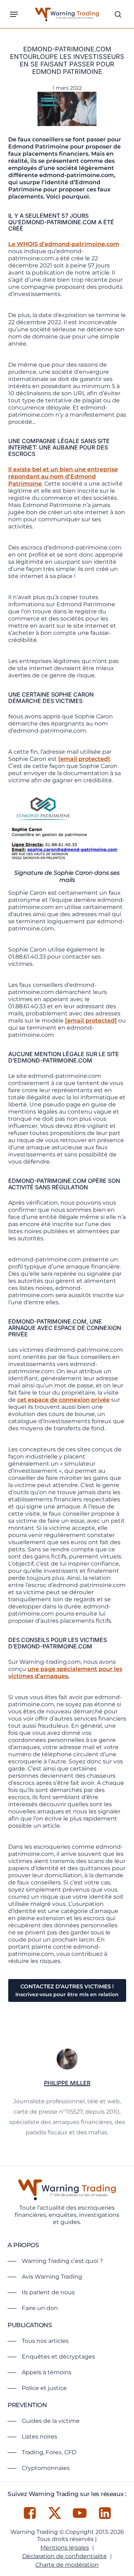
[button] (14, 14)
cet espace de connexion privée (63, 1400)
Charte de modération (67, 2565)
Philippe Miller (67, 2083)
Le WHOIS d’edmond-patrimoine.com (64, 244)
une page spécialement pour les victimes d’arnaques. (65, 1673)
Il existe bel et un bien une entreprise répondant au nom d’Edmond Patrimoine (63, 476)
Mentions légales (65, 2548)
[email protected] (84, 759)
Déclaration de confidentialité (64, 2556)
